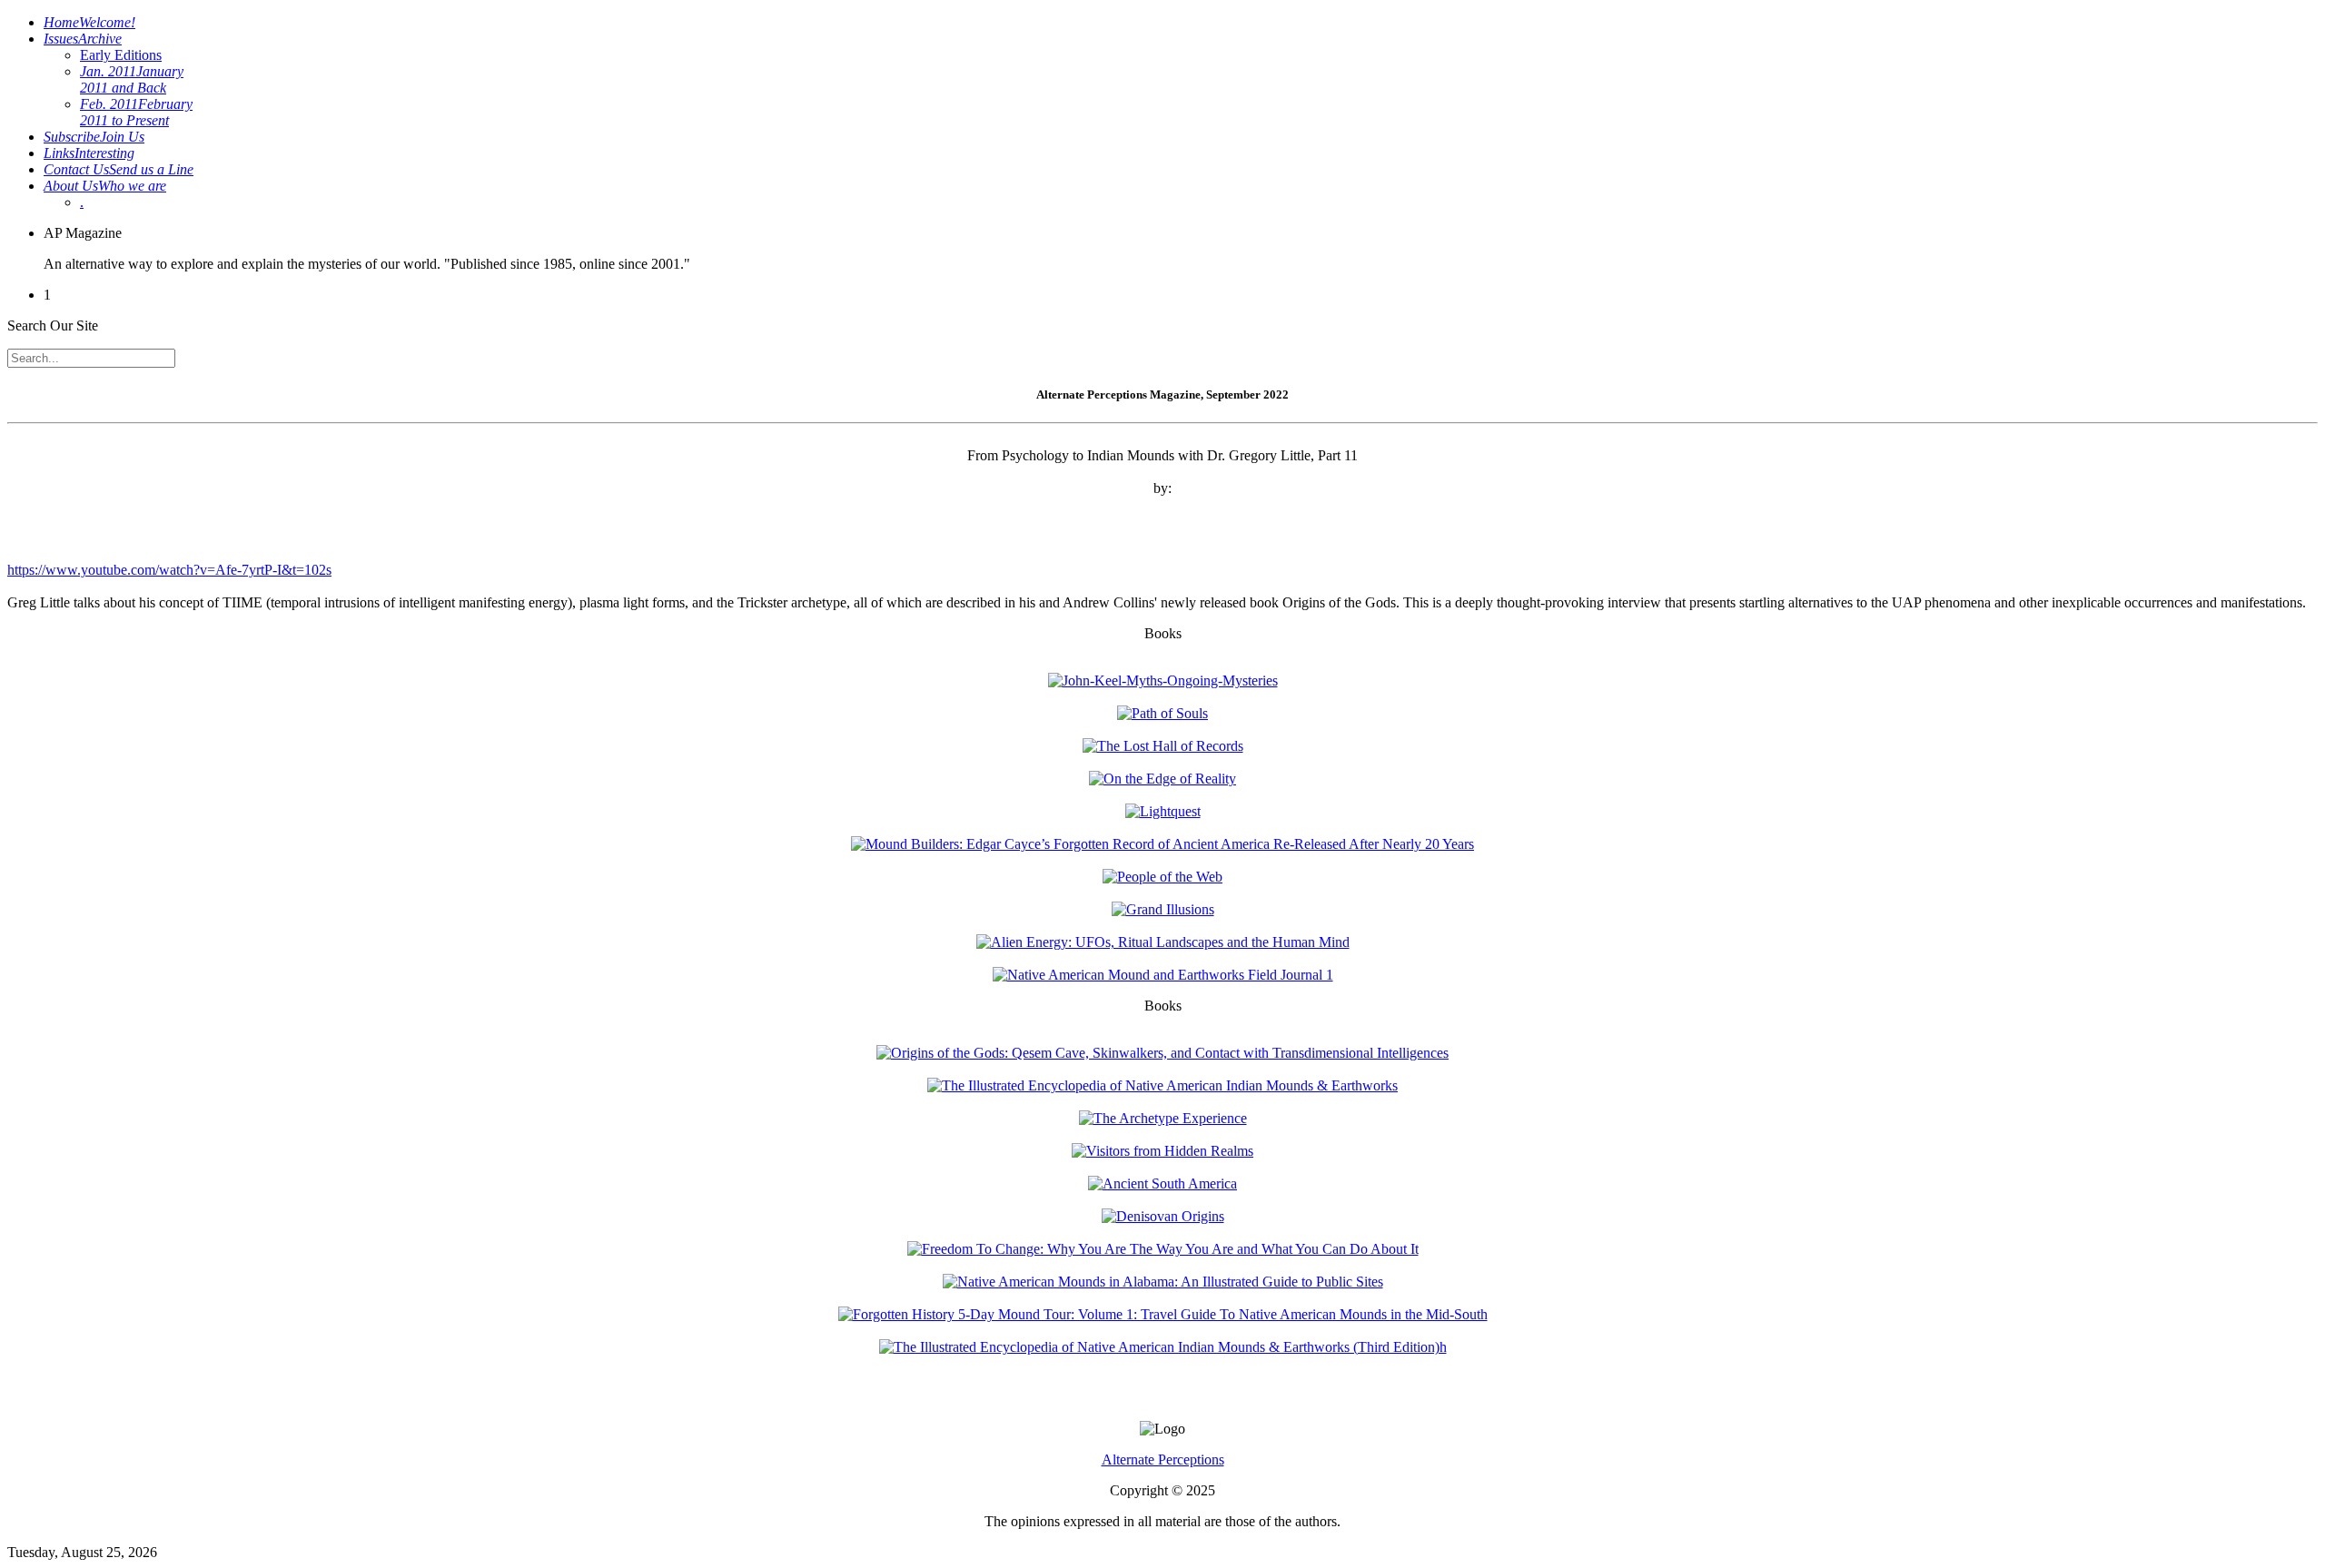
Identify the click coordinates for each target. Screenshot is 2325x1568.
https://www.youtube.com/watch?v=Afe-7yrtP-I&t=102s (169, 570)
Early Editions (121, 55)
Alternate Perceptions (1163, 1460)
